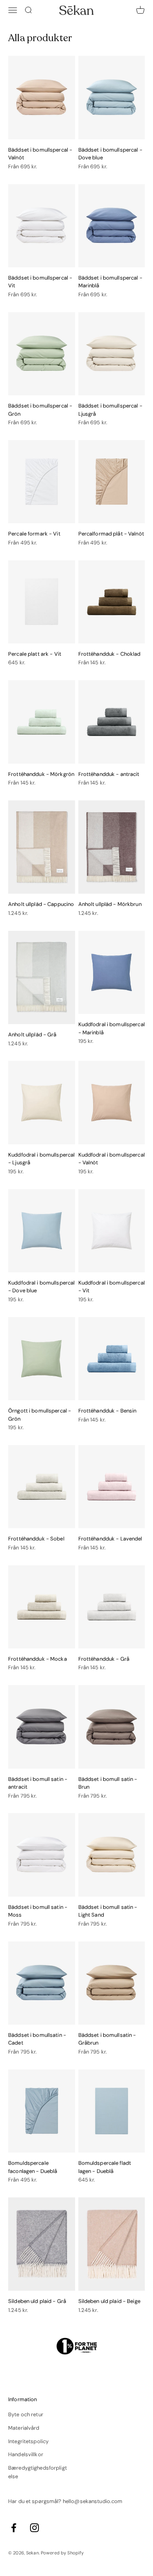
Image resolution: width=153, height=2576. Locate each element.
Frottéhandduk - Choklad (110, 654)
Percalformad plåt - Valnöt (111, 534)
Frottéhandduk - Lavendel (110, 1539)
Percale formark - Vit (34, 534)
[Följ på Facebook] (14, 2528)
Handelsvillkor (26, 2454)
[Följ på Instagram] (34, 2528)
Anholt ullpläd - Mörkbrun (110, 904)
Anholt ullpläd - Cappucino (41, 904)
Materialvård (24, 2428)
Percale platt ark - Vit (35, 654)
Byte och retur (26, 2414)
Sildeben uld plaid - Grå (37, 2301)
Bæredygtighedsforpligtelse (38, 2472)
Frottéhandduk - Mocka (38, 1659)
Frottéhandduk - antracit (109, 774)
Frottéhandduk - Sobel (36, 1539)
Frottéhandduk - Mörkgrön (41, 774)
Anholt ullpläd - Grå (32, 1035)
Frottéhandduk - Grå (104, 1659)
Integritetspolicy (28, 2441)
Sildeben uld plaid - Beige (109, 2301)
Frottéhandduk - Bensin (108, 1411)
